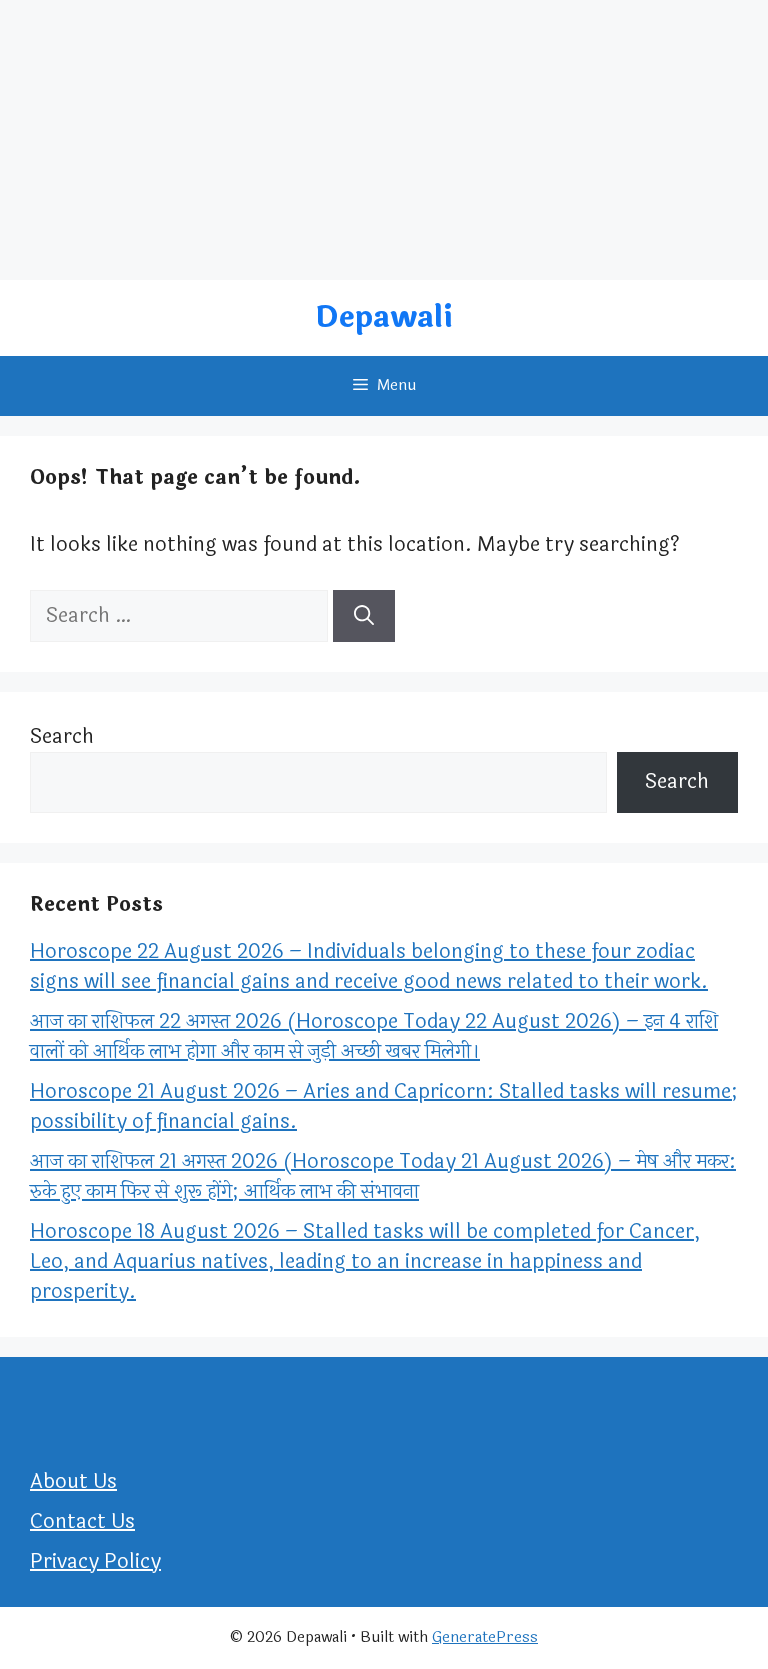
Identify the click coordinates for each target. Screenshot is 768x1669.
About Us (73, 1481)
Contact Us (82, 1521)
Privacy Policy (95, 1561)
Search (62, 736)
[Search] (364, 616)
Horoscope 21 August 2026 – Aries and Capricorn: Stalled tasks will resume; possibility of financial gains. (384, 1106)
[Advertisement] (384, 140)
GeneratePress (485, 1637)
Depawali (384, 317)
